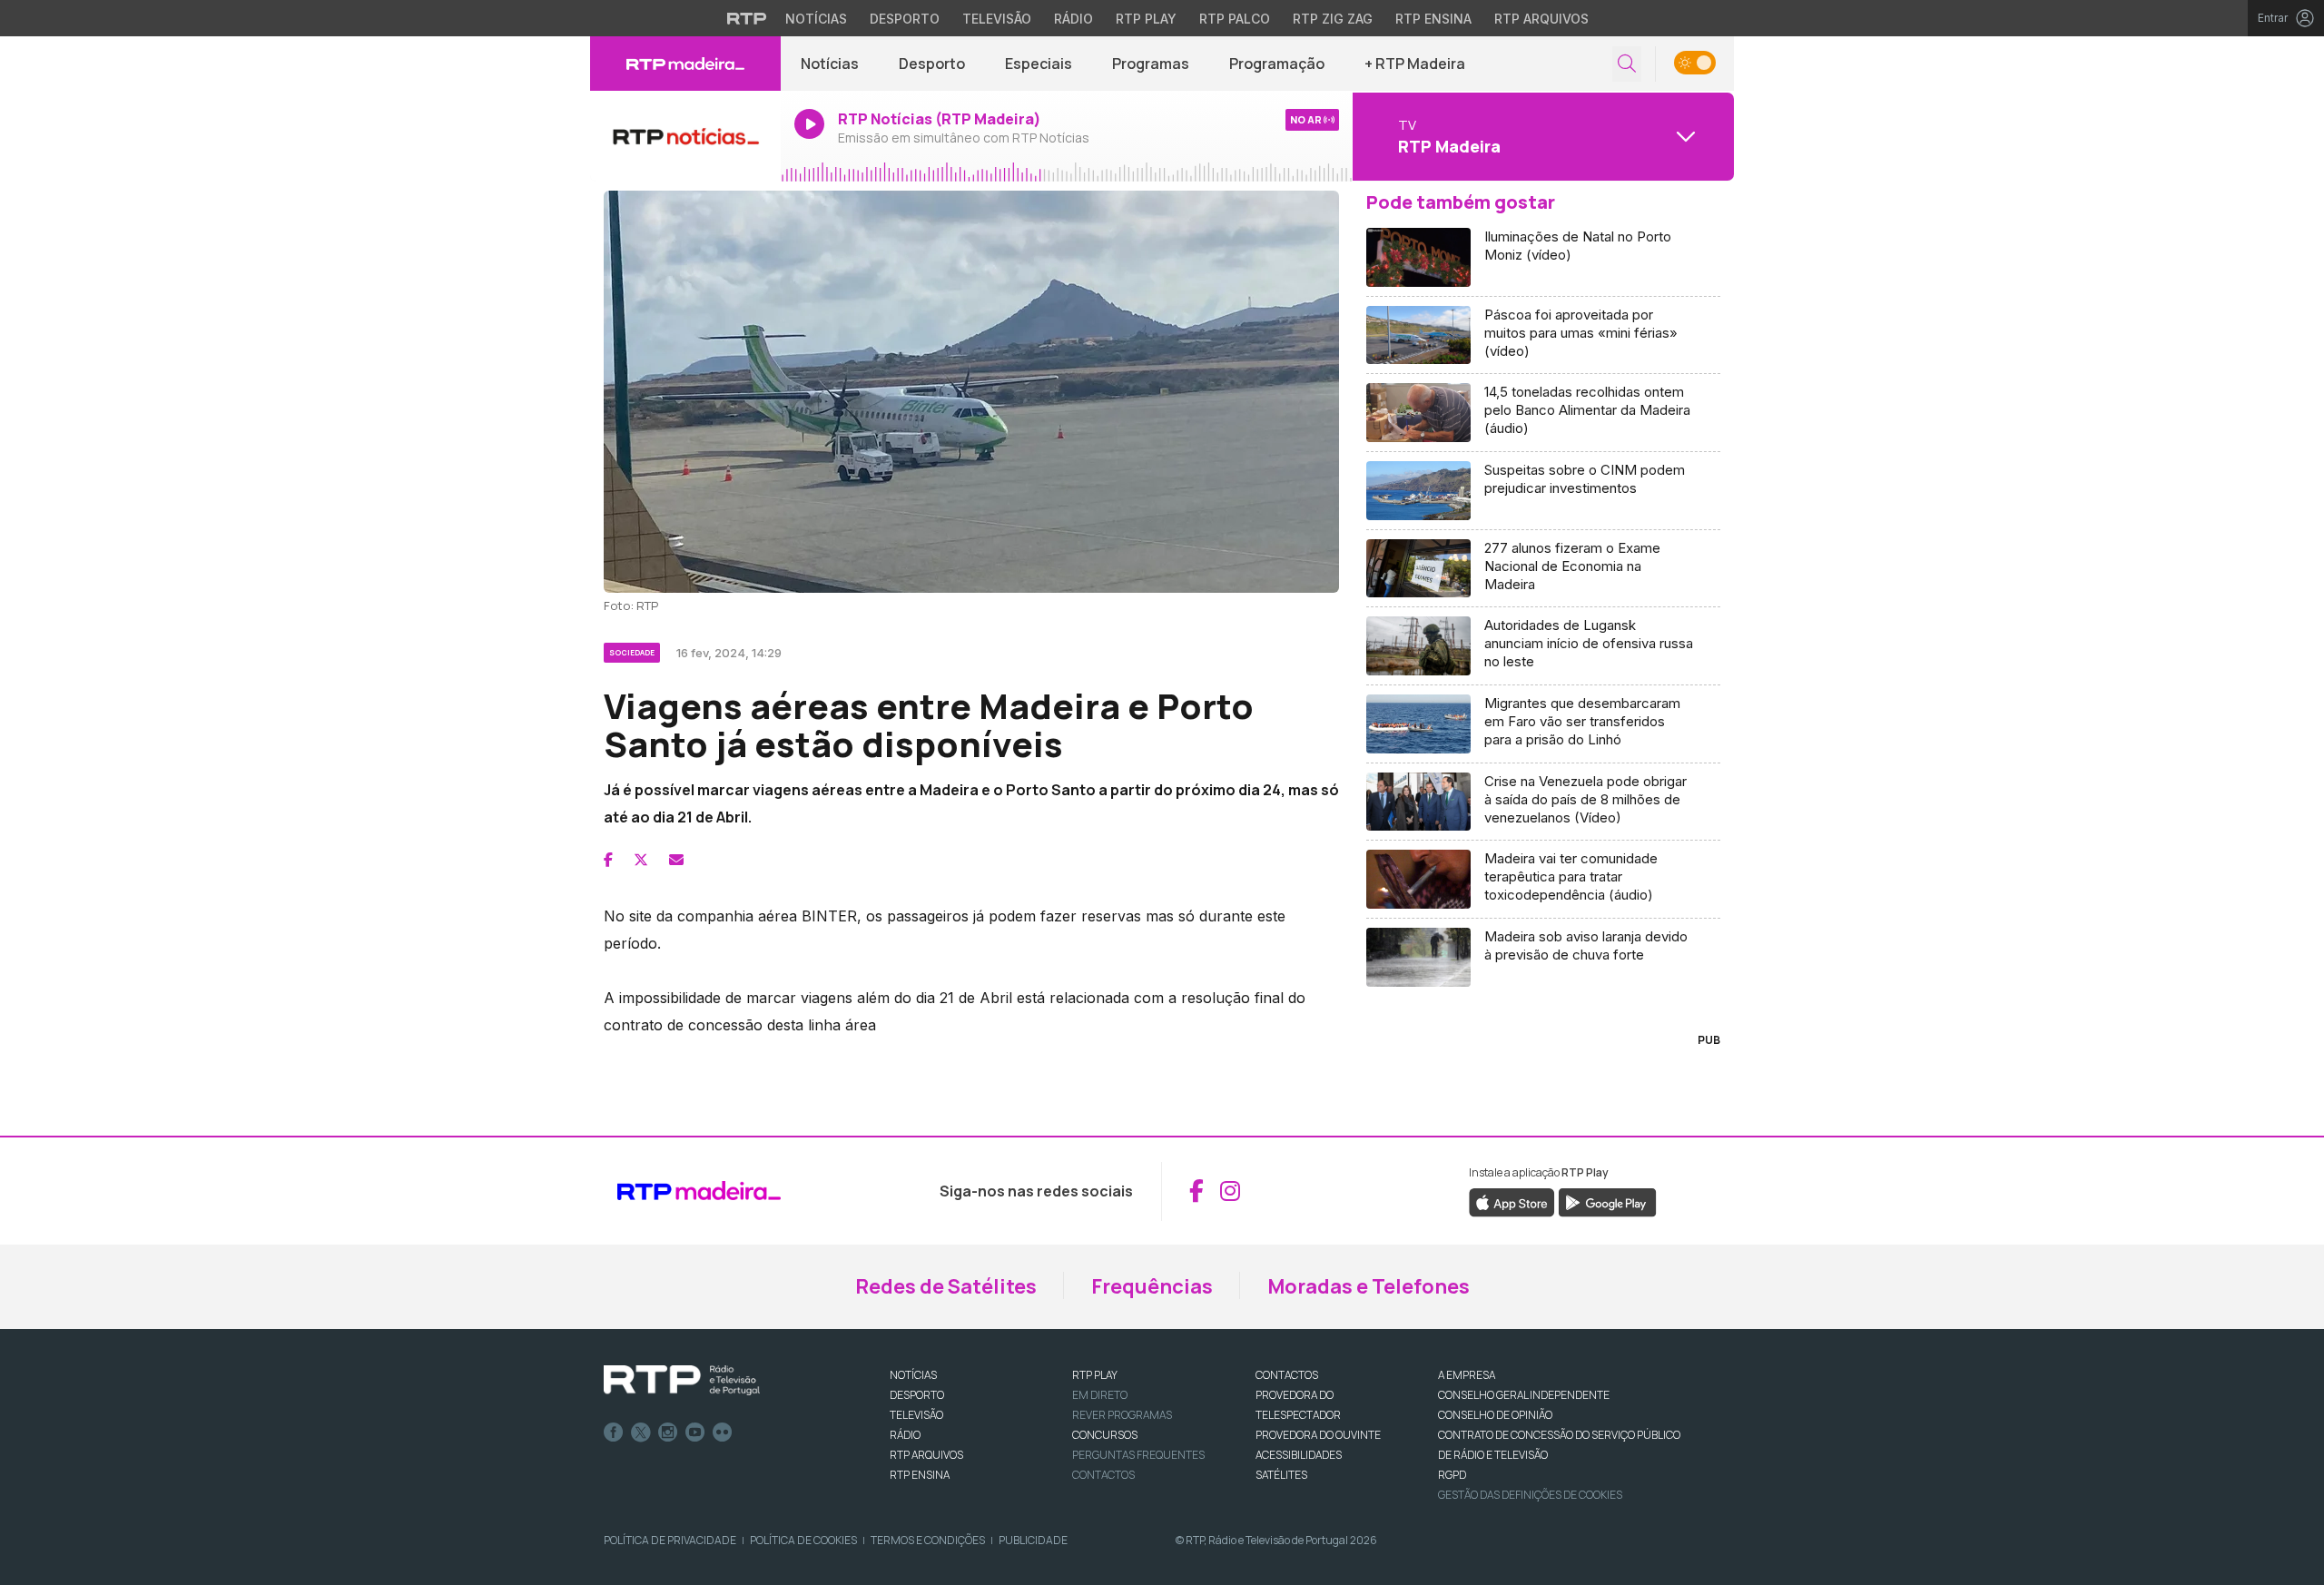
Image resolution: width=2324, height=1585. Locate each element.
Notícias (816, 19)
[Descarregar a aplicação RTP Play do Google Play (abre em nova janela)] (1607, 1201)
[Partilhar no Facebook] (608, 860)
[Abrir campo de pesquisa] (1627, 64)
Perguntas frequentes (1138, 1455)
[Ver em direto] (685, 136)
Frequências (1152, 1286)
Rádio (1073, 19)
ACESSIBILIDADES (1299, 1455)
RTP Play (1146, 19)
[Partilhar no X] (641, 860)
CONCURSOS (1105, 1435)
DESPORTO (917, 1395)
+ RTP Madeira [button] (1415, 64)
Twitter (641, 1432)
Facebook (614, 1432)
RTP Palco (1235, 19)
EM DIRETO (1100, 1395)
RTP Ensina (1433, 19)
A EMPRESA (1467, 1375)
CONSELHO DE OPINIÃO (1495, 1415)
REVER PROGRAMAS (1122, 1415)
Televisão (997, 19)
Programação (1277, 64)
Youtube (695, 1432)
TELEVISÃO (916, 1415)
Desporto (905, 19)
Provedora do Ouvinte (1318, 1435)
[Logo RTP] (682, 1381)
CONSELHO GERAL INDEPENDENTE (1524, 1395)
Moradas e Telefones (1369, 1286)
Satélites (1281, 1475)
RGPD (1452, 1475)
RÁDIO (905, 1435)
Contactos (1103, 1475)
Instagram (668, 1432)
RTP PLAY (1095, 1375)
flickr (723, 1432)
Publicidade (1033, 1540)
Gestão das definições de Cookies (1530, 1495)
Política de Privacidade (670, 1540)
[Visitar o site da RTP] (747, 18)
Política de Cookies (803, 1540)
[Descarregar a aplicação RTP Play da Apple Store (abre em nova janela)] (1512, 1201)
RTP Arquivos (1541, 19)
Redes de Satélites (946, 1286)
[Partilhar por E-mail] (676, 860)
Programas (1151, 64)
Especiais (1039, 64)
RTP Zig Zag (1333, 19)
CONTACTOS (1287, 1375)
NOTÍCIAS (913, 1375)
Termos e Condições (928, 1540)
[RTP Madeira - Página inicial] (685, 64)
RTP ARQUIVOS (926, 1455)
